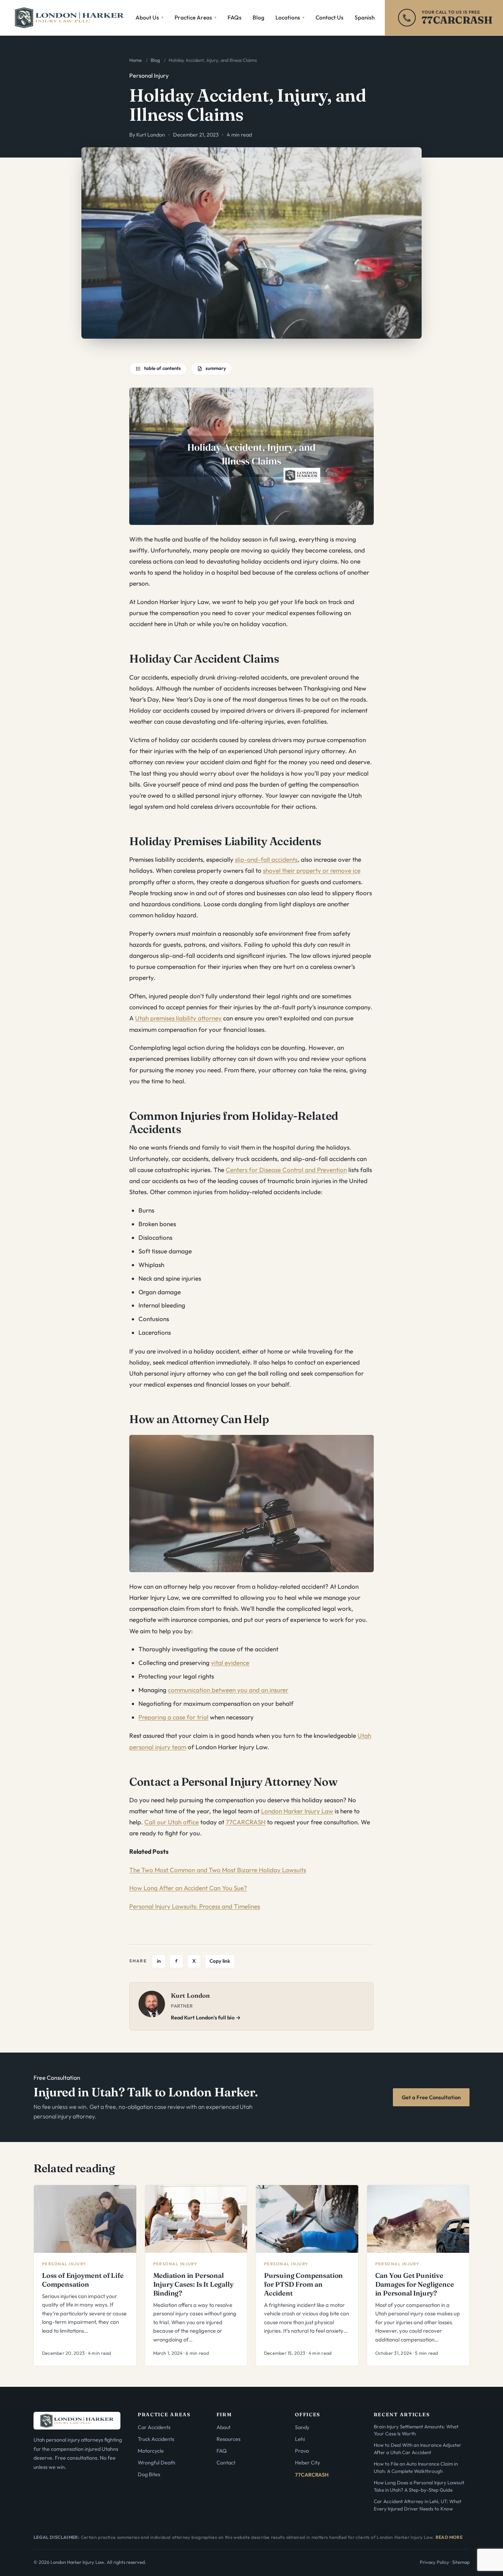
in (159, 1961)
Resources (228, 2439)
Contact (226, 2463)
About (224, 2427)
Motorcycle (151, 2451)
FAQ (222, 2451)
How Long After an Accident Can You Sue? (188, 1888)
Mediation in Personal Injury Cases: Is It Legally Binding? (193, 2284)
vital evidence (230, 1663)
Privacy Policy (435, 2562)
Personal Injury (149, 75)
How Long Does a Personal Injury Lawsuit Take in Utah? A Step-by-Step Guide (419, 2486)
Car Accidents (154, 2427)
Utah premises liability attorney (178, 1018)
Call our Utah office (172, 1822)
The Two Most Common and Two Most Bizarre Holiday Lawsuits (218, 1870)
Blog (155, 60)
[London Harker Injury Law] (70, 18)
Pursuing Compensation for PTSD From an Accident (303, 2284)
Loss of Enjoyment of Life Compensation (83, 2280)
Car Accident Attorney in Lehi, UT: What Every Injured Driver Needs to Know (418, 2505)
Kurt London (151, 135)
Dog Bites (149, 2474)
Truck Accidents (156, 2439)
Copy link (220, 1961)
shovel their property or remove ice (312, 870)
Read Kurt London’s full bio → (206, 2018)
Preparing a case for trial (173, 1717)
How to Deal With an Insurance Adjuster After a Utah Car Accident (418, 2448)
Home (136, 60)
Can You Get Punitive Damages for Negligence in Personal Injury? (415, 2284)
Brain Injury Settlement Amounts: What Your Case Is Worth (416, 2430)
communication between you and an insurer (228, 1690)
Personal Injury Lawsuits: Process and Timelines (195, 1906)
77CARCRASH (246, 1822)
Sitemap (461, 2562)
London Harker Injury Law (297, 1811)
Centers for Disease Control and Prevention (286, 1170)
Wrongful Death (156, 2463)
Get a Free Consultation (431, 2097)
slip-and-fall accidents (266, 859)
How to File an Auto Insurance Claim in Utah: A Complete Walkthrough (416, 2467)
